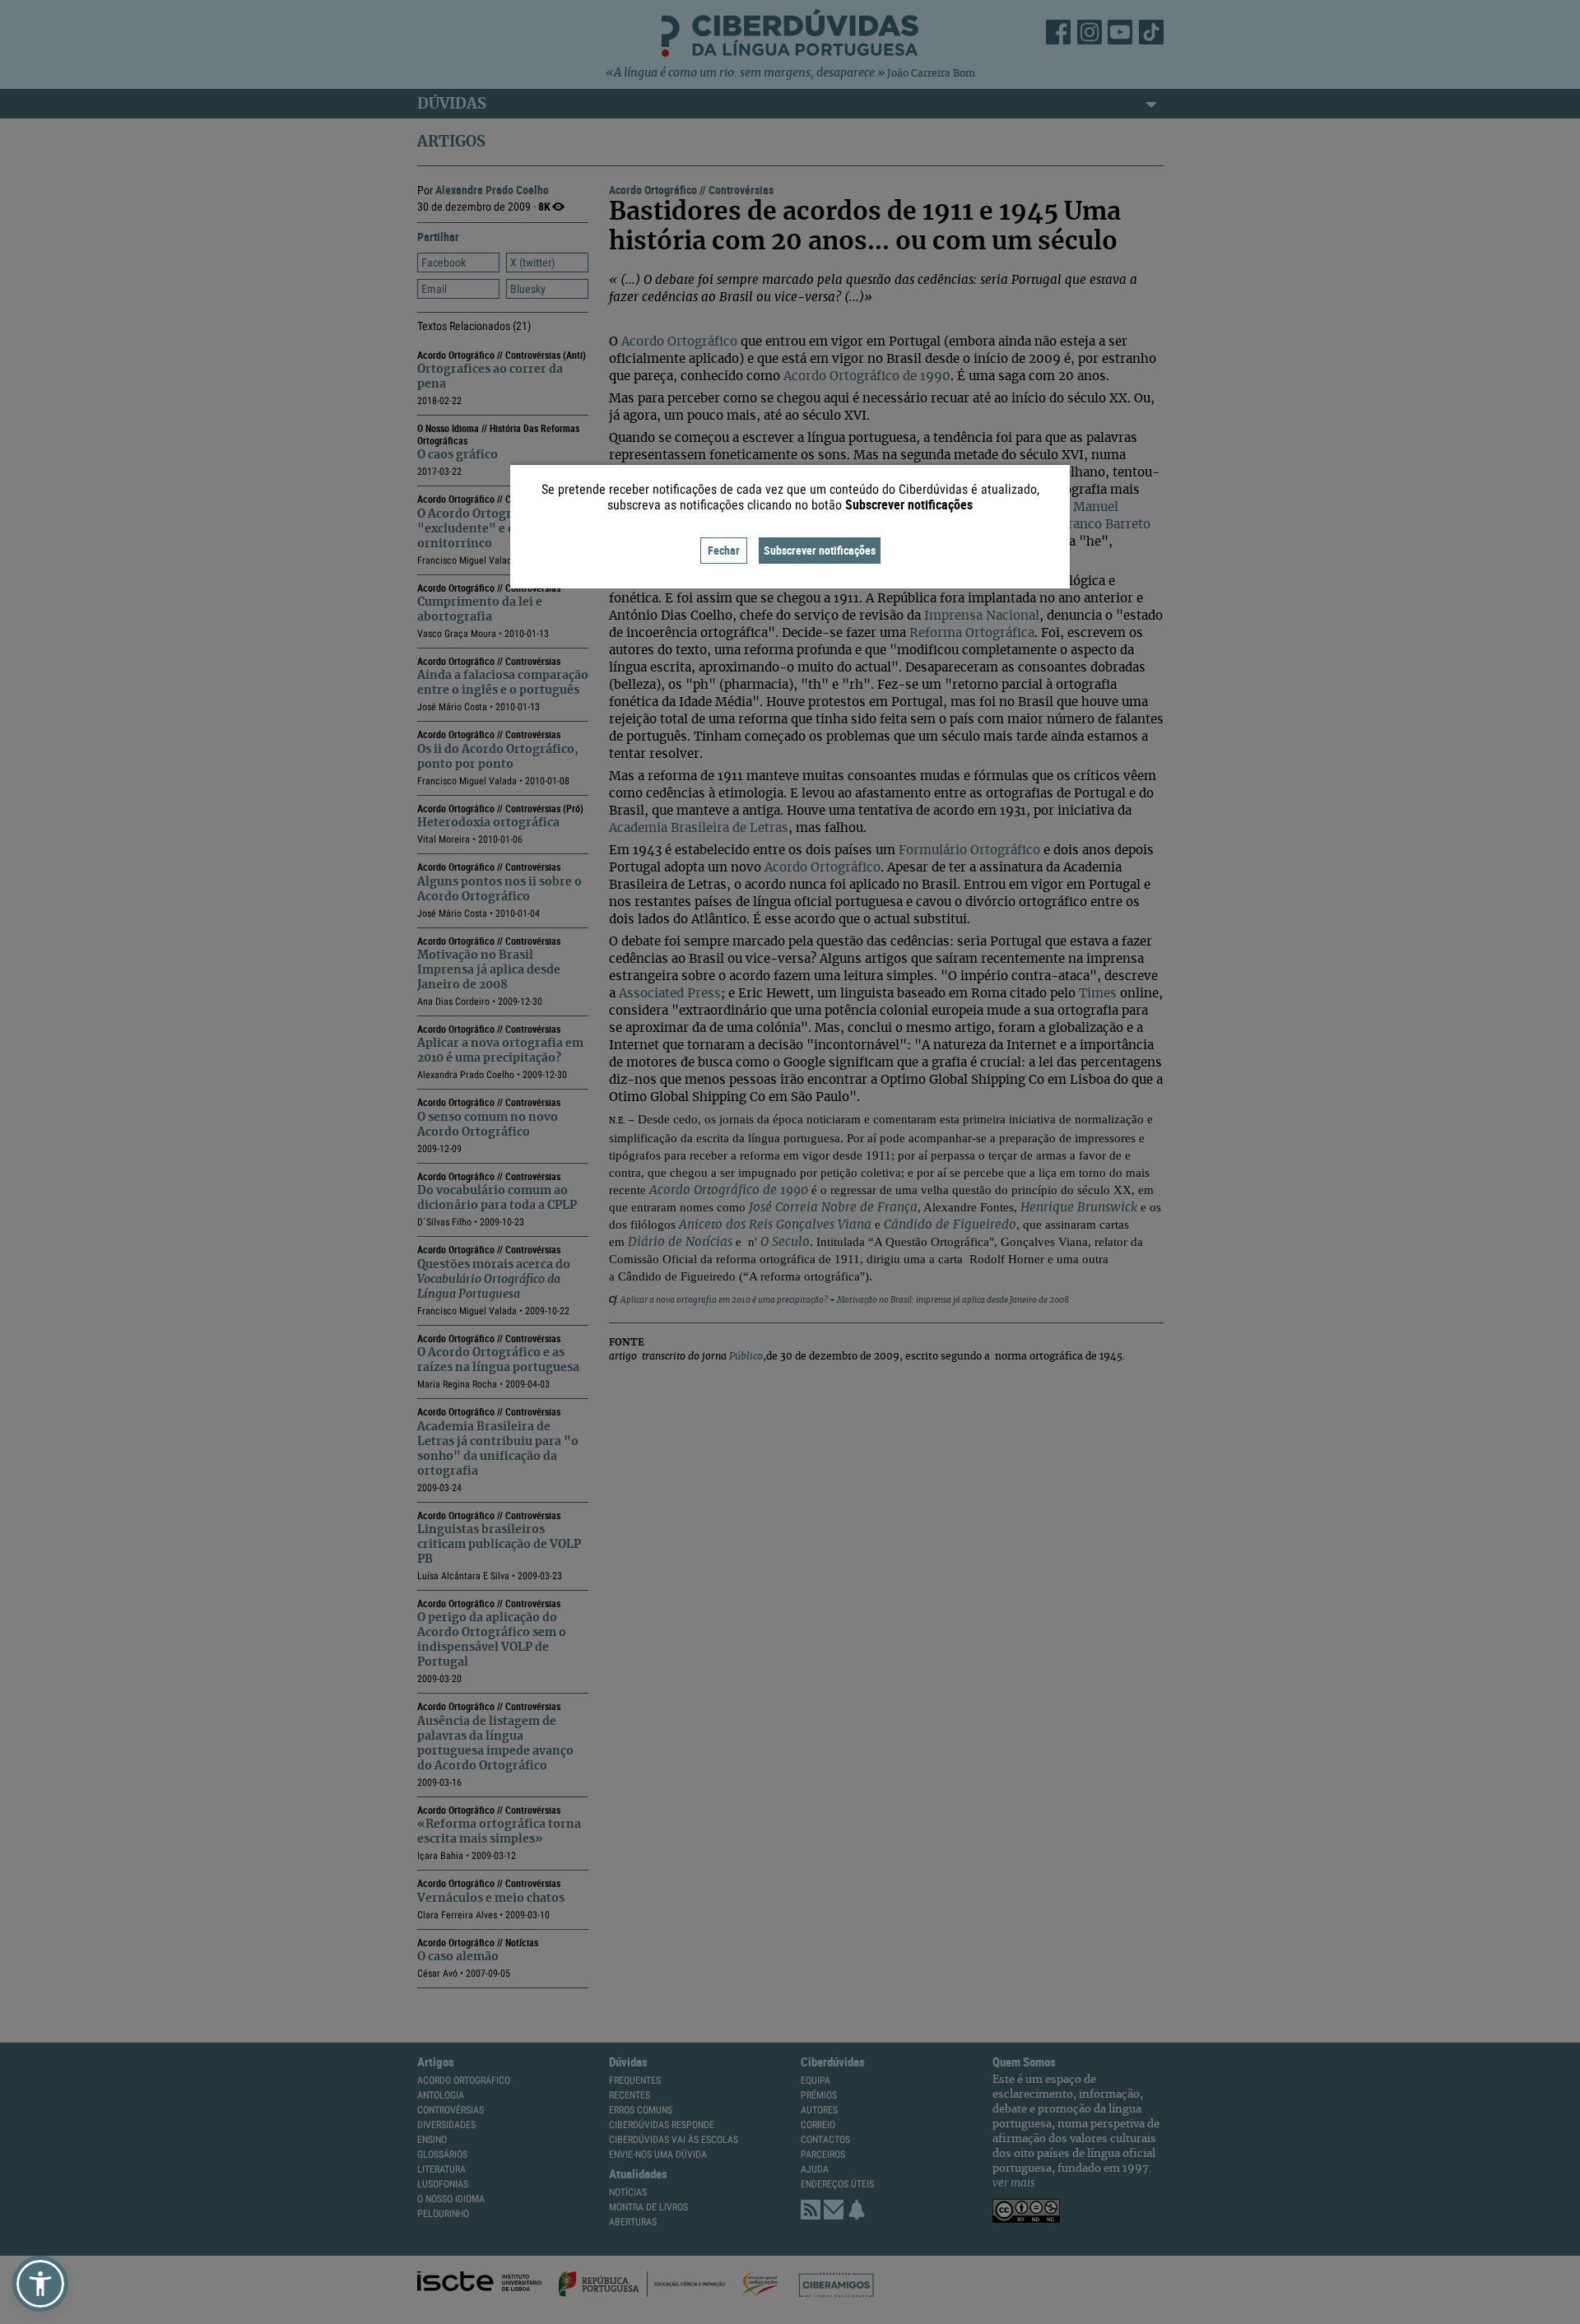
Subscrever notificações (820, 550)
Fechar (724, 550)
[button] (40, 2284)
